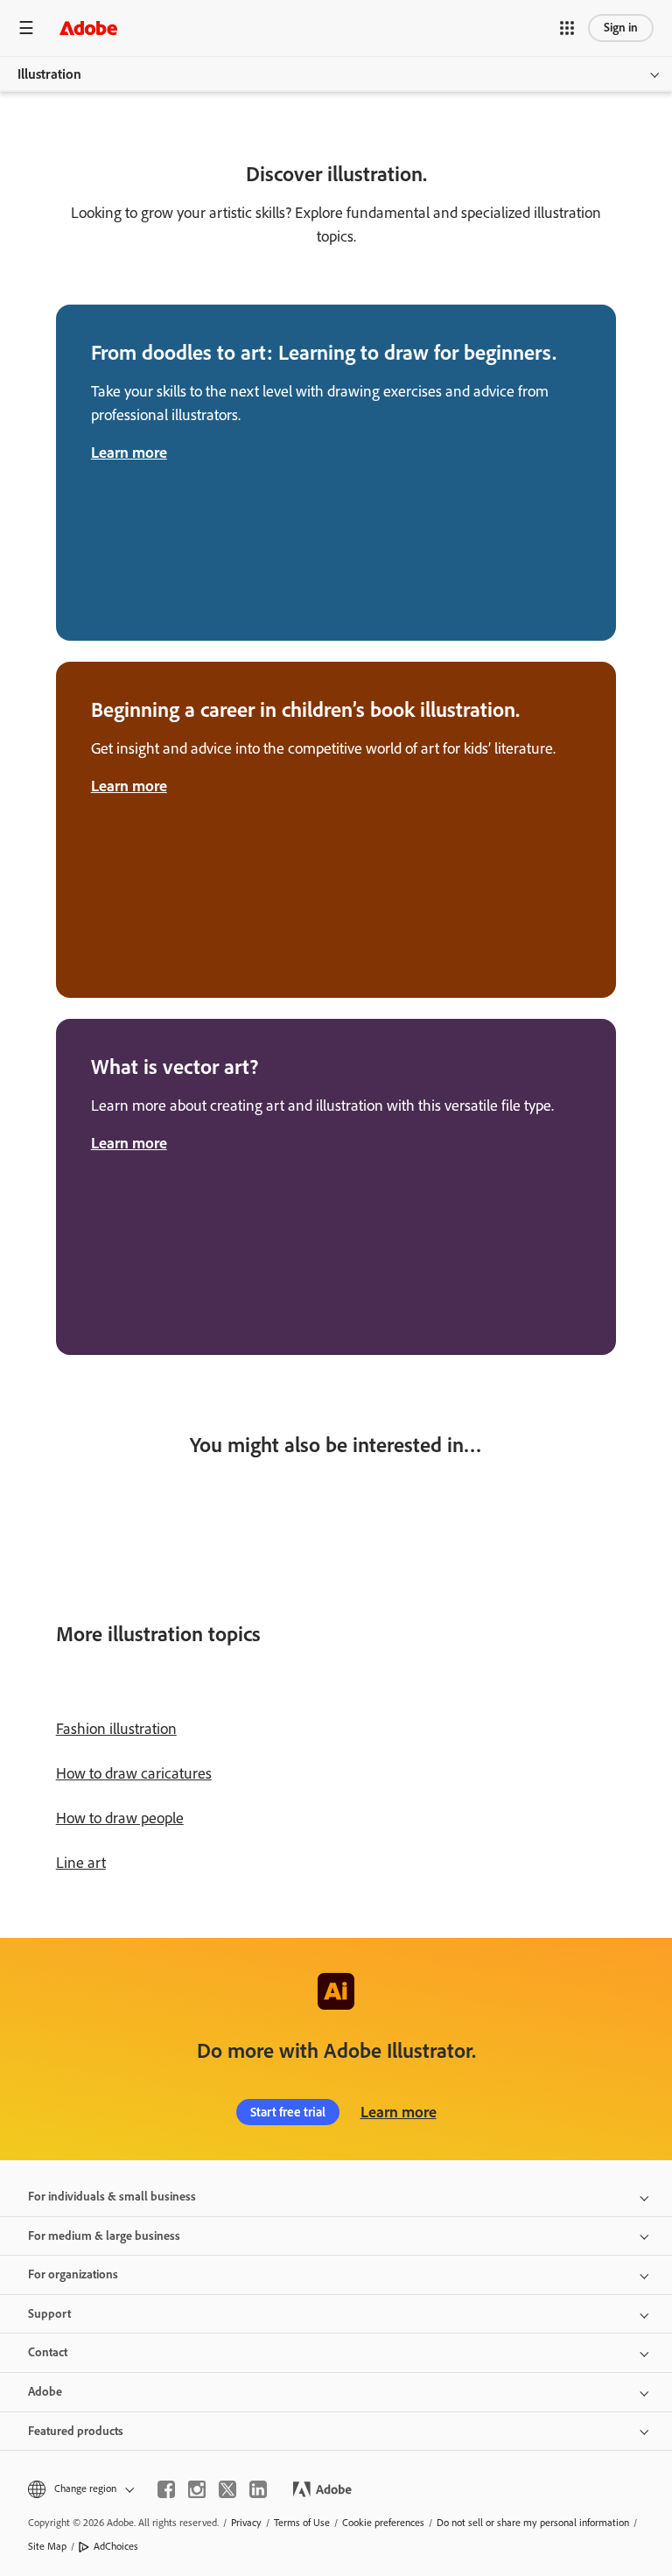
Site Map (47, 2546)
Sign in (621, 28)
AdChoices (116, 2546)
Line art (81, 1863)
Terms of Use (302, 2523)
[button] (567, 28)
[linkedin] (258, 2489)
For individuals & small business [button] (112, 2197)
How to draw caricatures (134, 1773)
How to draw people (120, 1818)
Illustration (49, 74)
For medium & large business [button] (104, 2236)
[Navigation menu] (26, 28)
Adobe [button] (45, 2392)
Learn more (399, 2112)
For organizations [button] (73, 2274)
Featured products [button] (76, 2431)
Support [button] (49, 2314)
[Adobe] (88, 28)
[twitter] (227, 2489)
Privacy (246, 2523)
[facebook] (166, 2489)
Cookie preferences (383, 2523)
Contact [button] (48, 2352)
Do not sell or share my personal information (533, 2523)
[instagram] (197, 2489)
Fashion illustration (116, 1729)
